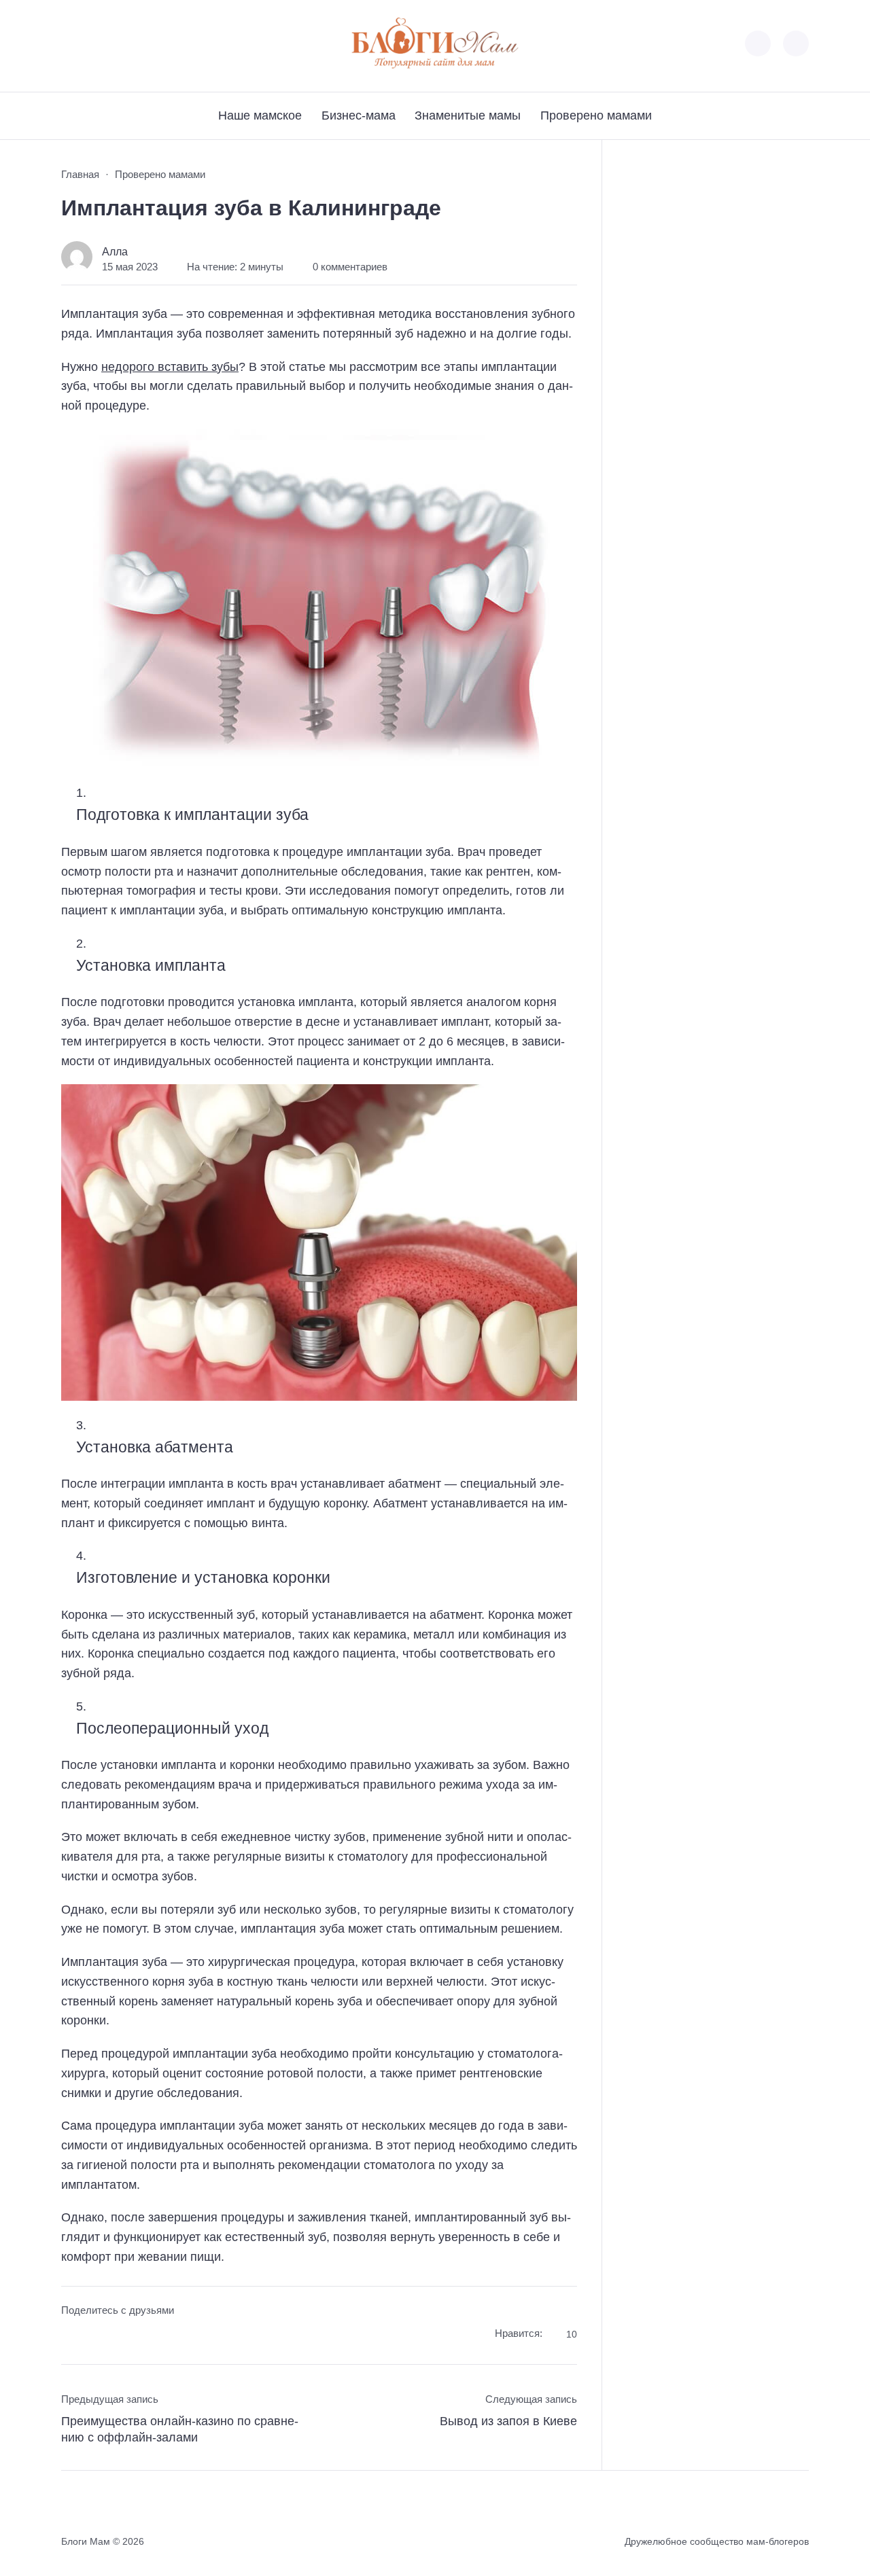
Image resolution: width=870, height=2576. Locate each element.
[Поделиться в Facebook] (71, 2336)
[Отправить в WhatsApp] (148, 2336)
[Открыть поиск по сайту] (796, 43)
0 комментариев (350, 267)
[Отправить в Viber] (123, 2336)
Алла (115, 251)
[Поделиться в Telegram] (97, 2336)
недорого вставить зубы (170, 367)
